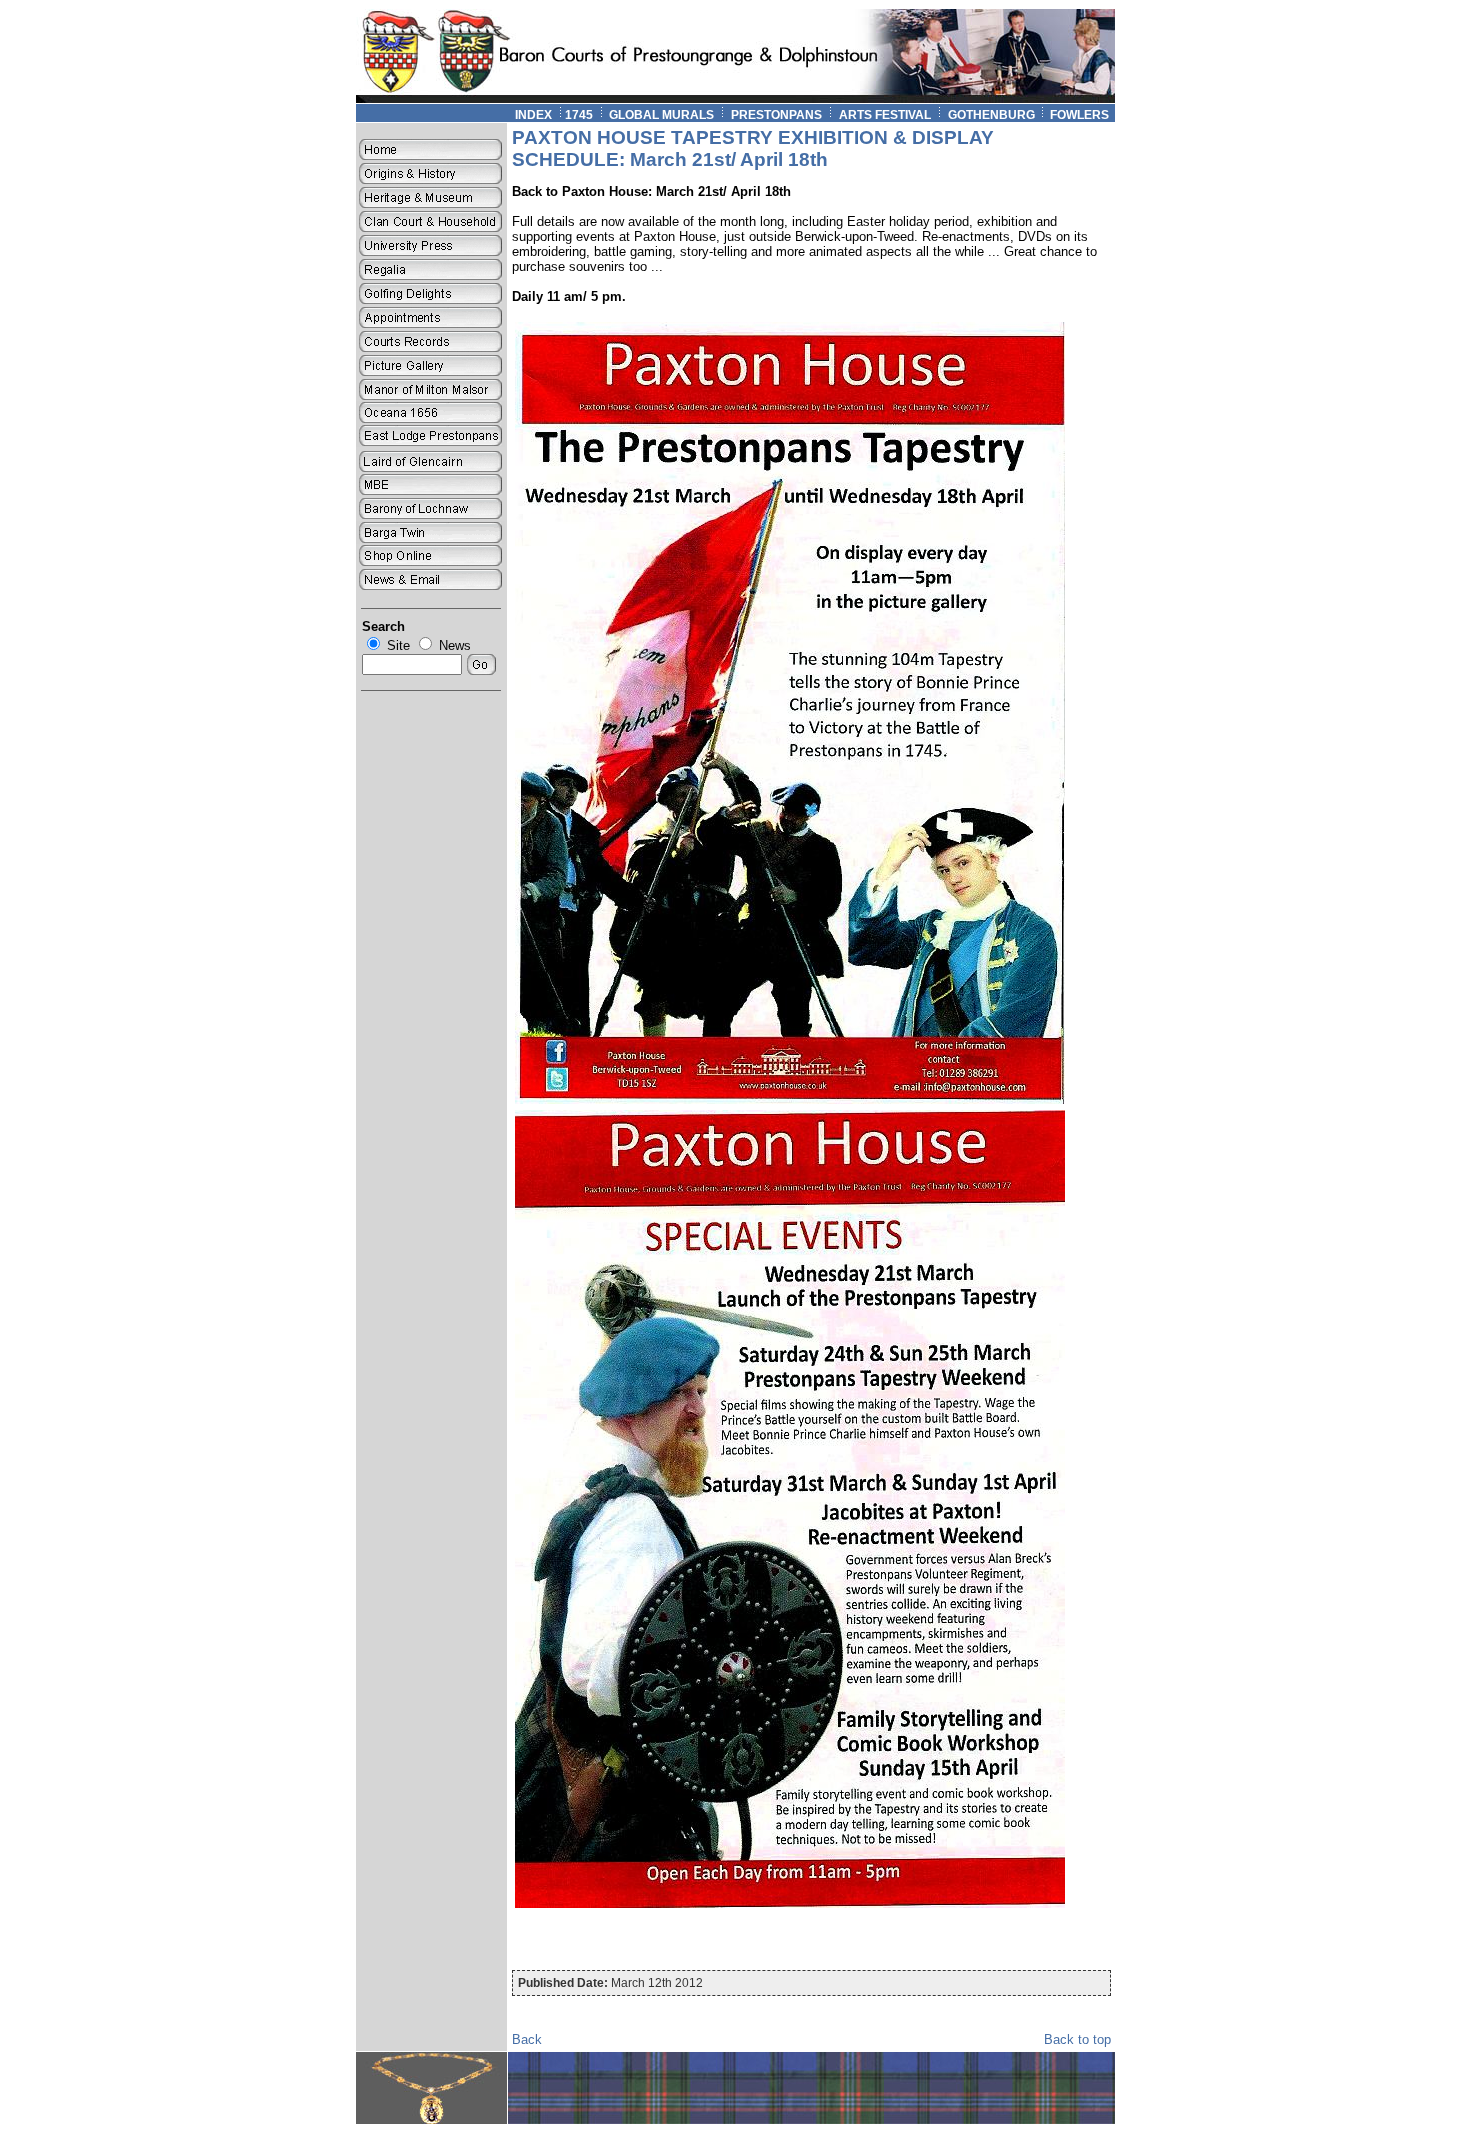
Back (527, 2039)
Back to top (1077, 2039)
